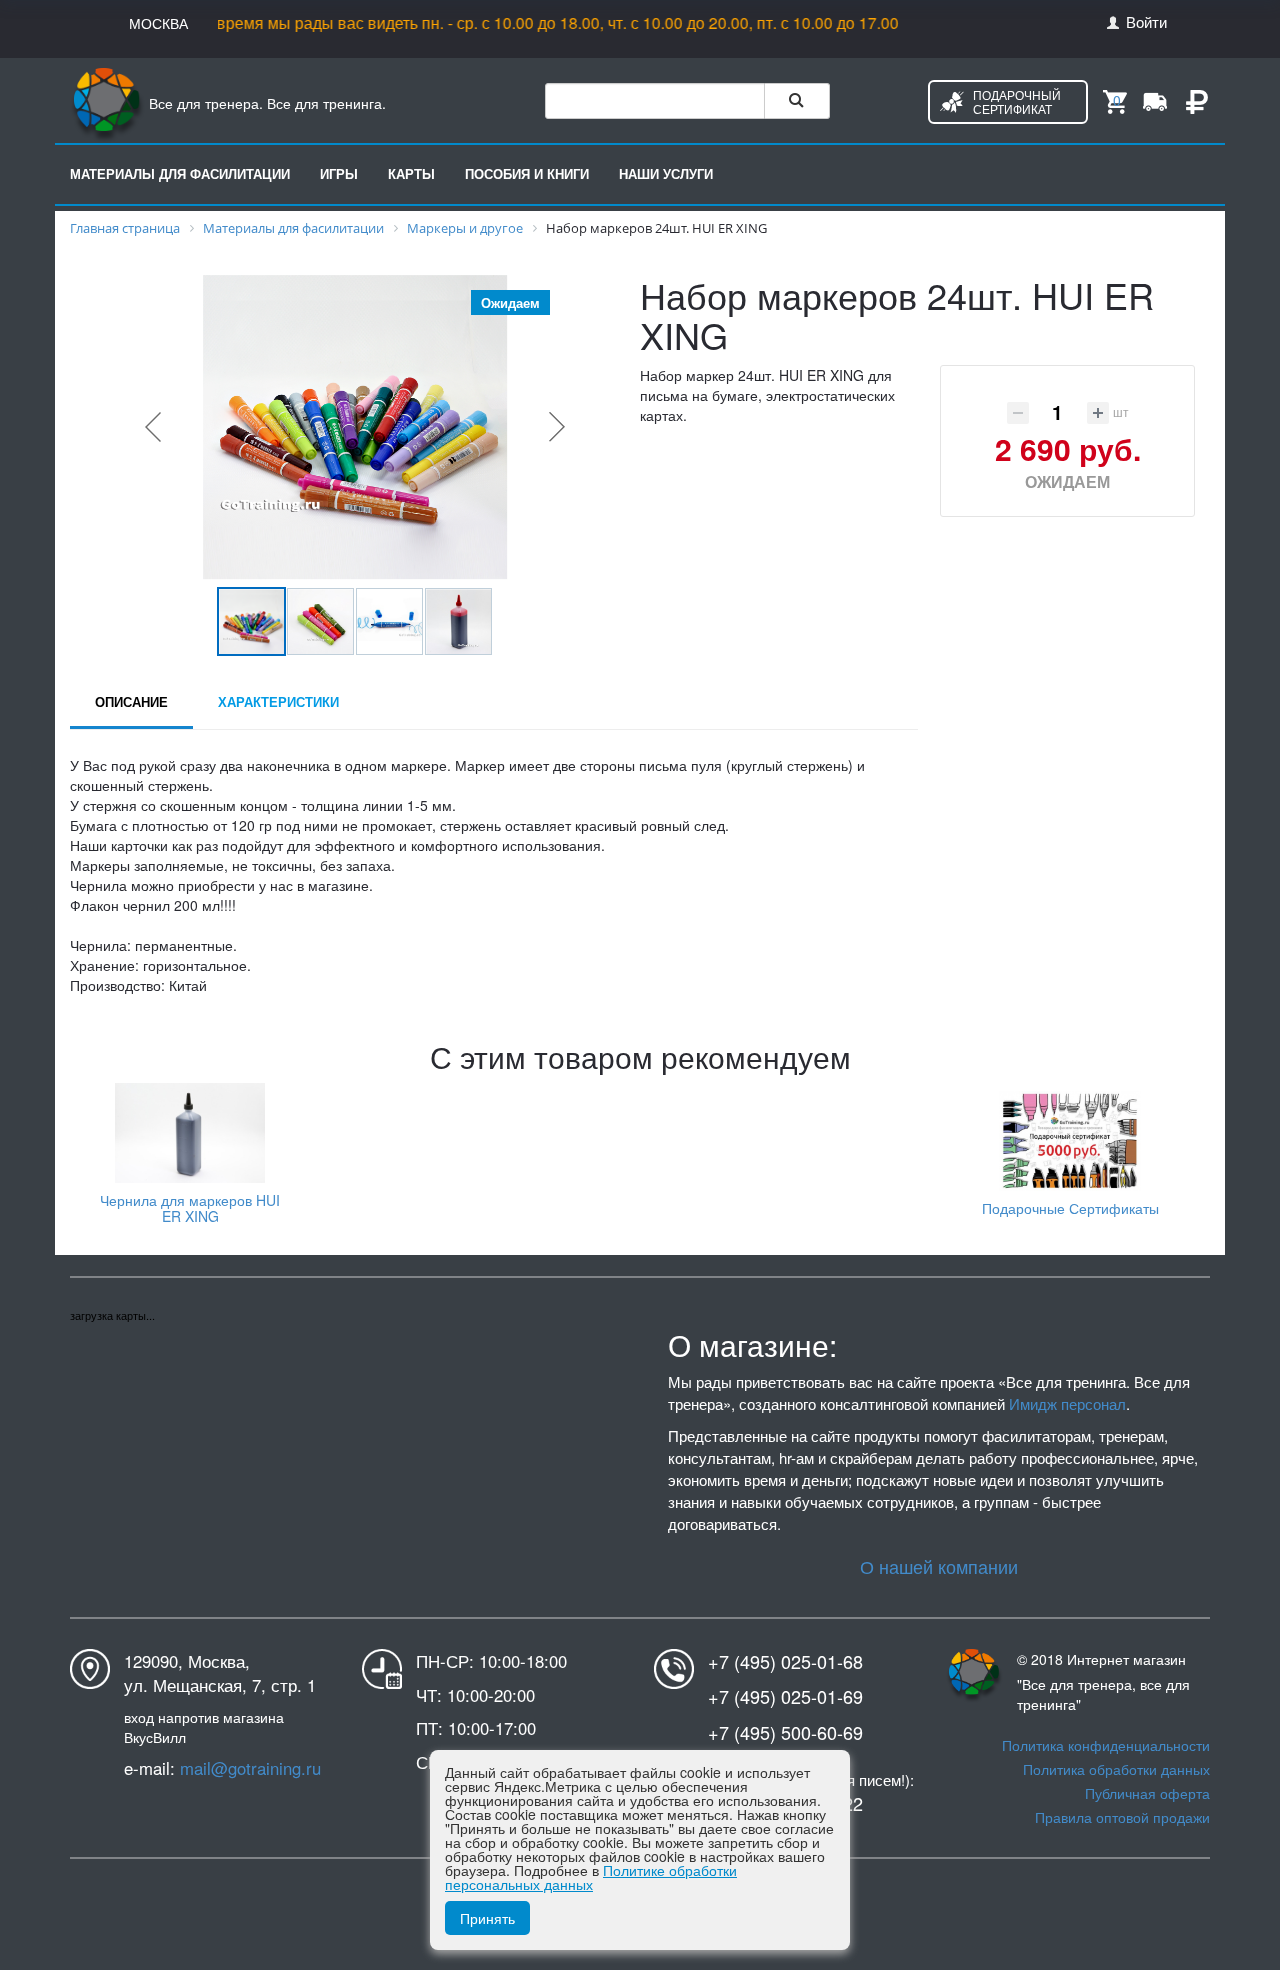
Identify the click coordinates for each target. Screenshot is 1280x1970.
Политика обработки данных (1116, 1769)
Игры (339, 173)
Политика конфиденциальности (1106, 1745)
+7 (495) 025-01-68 (785, 1661)
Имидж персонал (1067, 1403)
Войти (1144, 21)
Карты (411, 173)
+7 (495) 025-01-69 (785, 1696)
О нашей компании (939, 1566)
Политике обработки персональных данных (591, 1877)
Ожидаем (1067, 482)
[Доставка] (1155, 100)
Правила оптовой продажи (1122, 1817)
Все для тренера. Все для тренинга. (265, 103)
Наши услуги (666, 173)
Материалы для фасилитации (180, 173)
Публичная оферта (1147, 1793)
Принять (487, 1918)
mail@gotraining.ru (250, 1768)
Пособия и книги (527, 173)
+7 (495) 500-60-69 (785, 1732)
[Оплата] (1197, 100)
